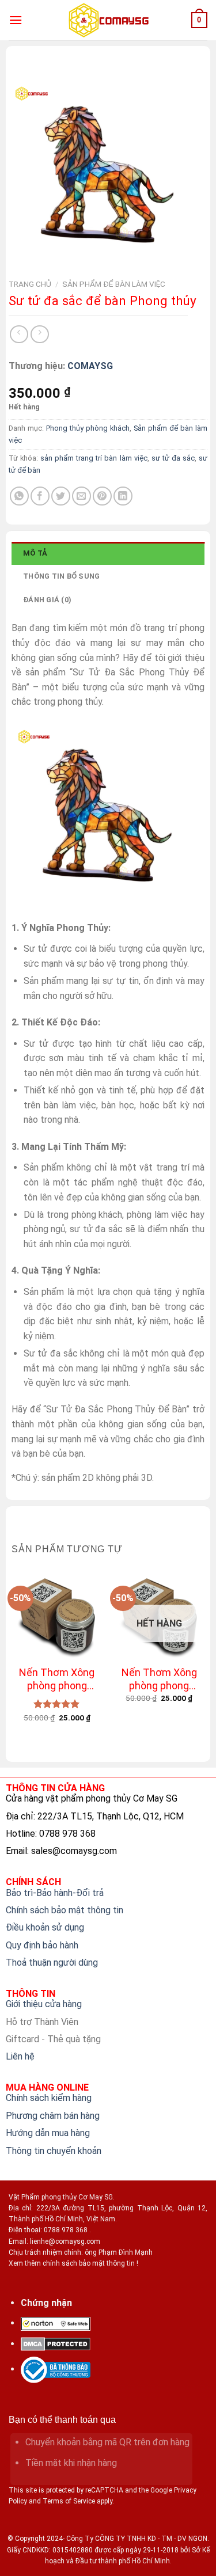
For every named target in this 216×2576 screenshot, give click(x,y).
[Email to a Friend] (82, 496)
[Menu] (16, 20)
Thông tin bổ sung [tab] (61, 576)
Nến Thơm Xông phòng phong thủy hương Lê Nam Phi (57, 1680)
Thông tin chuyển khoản (54, 2151)
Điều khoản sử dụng (45, 1927)
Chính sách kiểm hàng (49, 2098)
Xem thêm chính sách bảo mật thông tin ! (73, 2263)
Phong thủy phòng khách (88, 428)
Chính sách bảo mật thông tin (65, 1910)
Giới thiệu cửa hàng (44, 2004)
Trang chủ (30, 284)
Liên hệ (20, 2056)
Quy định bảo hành (42, 1945)
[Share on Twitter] (61, 496)
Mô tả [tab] (35, 553)
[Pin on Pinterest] (102, 496)
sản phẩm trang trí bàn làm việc (94, 458)
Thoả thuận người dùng (52, 1963)
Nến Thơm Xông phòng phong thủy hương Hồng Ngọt (159, 1680)
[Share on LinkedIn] (123, 496)
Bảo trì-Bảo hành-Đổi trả (55, 1893)
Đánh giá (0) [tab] (47, 600)
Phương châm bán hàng (53, 2116)
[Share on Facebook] (40, 496)
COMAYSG (90, 366)
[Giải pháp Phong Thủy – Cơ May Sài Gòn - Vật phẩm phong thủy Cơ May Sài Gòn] (108, 20)
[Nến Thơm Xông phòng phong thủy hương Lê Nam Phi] (57, 1614)
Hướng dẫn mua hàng (48, 2133)
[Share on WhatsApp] (19, 496)
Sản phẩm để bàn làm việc (114, 284)
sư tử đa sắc (173, 458)
